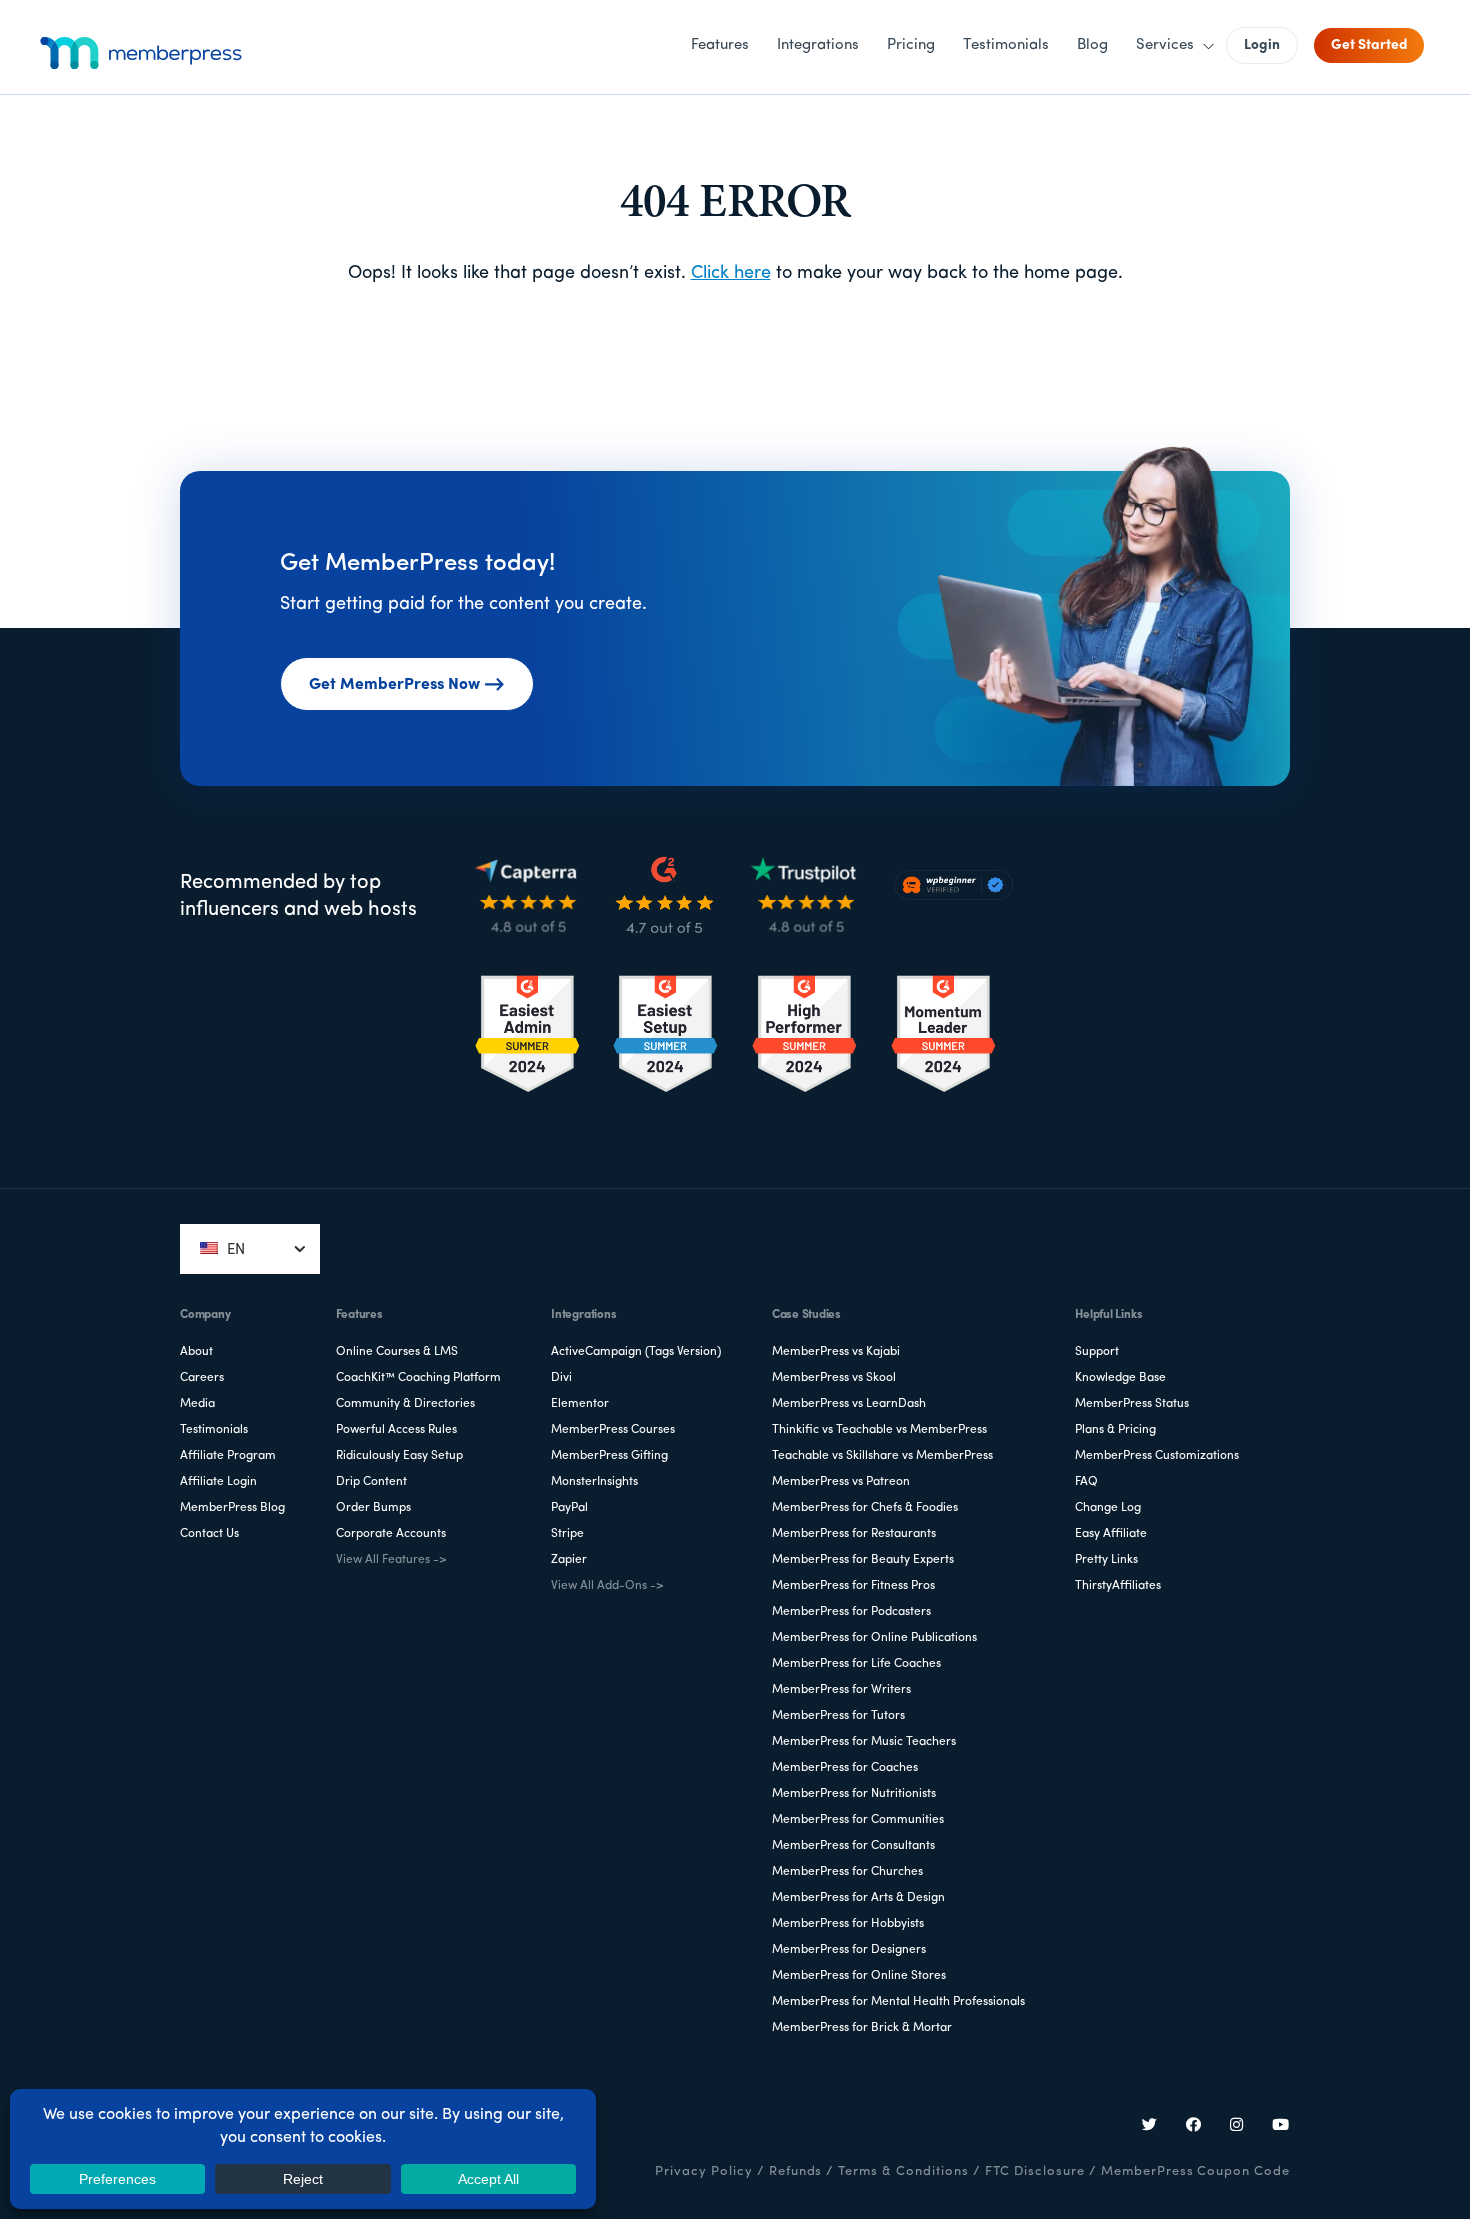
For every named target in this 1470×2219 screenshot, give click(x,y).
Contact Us (209, 1534)
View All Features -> (391, 1560)
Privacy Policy (703, 2171)
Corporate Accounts (391, 1534)
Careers (202, 1378)
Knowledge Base (1120, 1378)
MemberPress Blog (232, 1508)
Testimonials (214, 1430)
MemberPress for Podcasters (851, 1612)
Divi (561, 1378)
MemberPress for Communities (858, 1820)
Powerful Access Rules (396, 1430)
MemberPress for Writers (841, 1690)
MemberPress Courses (613, 1430)
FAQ (1086, 1482)
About (196, 1352)
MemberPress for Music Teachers (864, 1742)
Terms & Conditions (903, 2171)
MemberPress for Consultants (853, 1846)
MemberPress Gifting (609, 1456)
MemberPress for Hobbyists (848, 1924)
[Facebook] (1194, 2127)
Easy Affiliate (1111, 1534)
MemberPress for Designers (849, 1950)
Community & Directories (405, 1404)
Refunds (796, 2171)
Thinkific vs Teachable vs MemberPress (879, 1430)
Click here (731, 274)
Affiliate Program (228, 1456)
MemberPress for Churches (847, 1872)
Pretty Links (1106, 1560)
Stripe (567, 1534)
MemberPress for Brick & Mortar (862, 2028)
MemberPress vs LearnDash (849, 1404)
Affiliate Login (218, 1482)
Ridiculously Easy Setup (399, 1456)
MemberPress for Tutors (838, 1716)
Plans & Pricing (1115, 1430)
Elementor (580, 1404)
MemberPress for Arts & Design (858, 1898)
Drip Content (371, 1482)
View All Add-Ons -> (607, 1586)
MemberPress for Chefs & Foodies (865, 1508)
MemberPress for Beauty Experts (863, 1560)
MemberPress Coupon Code (1195, 2171)
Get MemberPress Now (394, 685)
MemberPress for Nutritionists (854, 1794)
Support (1097, 1352)
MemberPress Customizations (1157, 1456)
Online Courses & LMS (397, 1352)
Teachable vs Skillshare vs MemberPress (882, 1456)
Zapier (569, 1560)
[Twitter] (1150, 2127)
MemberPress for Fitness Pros (853, 1586)
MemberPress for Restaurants (854, 1534)
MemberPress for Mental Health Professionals (898, 2002)
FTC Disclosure (1035, 2171)
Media (197, 1404)
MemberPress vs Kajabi (836, 1352)
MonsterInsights (594, 1482)
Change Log (1108, 1508)
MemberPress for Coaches (845, 1768)
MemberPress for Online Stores (859, 1976)
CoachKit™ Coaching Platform (418, 1378)
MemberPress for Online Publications (874, 1638)
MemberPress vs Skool (834, 1378)
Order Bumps (373, 1508)
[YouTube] (1281, 2127)
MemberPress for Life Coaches (856, 1664)
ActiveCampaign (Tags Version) (636, 1352)
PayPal (569, 1508)
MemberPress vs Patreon (841, 1482)
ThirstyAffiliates (1118, 1586)
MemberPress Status (1132, 1404)
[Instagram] (1237, 2127)
